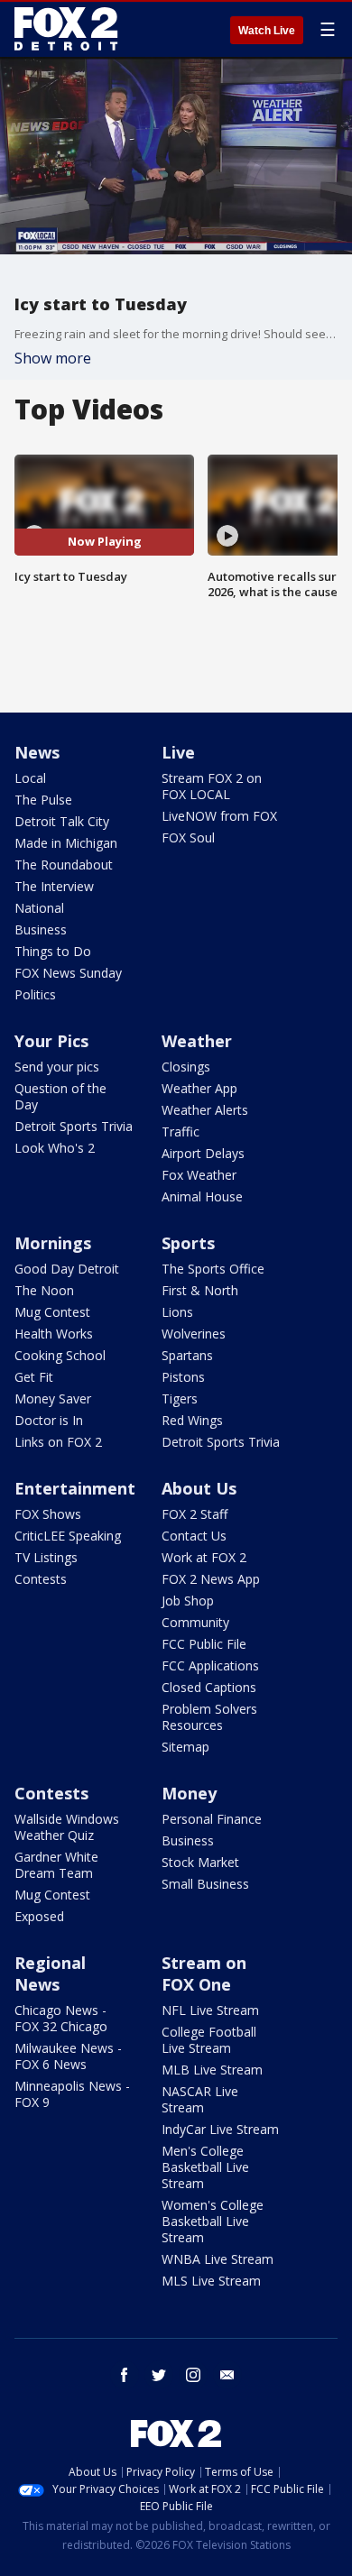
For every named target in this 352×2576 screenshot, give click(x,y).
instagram (193, 2375)
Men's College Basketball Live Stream (205, 2167)
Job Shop (188, 1601)
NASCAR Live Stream (200, 2099)
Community (195, 1622)
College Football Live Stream (209, 2040)
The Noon (44, 1290)
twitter (159, 2375)
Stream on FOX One (204, 1973)
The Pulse (43, 800)
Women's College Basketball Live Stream (213, 2221)
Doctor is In (49, 1420)
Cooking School (60, 1355)
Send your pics (57, 1067)
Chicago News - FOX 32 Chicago (61, 2018)
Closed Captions (209, 1687)
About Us (199, 1488)
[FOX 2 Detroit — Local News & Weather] (67, 29)
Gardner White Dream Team (56, 1865)
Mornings (53, 1243)
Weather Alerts (205, 1110)
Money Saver (53, 1398)
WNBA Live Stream (218, 2259)
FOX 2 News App (211, 1579)
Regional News (50, 1973)
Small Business (205, 1884)
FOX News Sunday (68, 973)
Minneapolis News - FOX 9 (72, 2094)
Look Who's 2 (55, 1148)
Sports (188, 1243)
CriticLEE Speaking (68, 1536)
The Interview (54, 886)
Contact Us (194, 1536)
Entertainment (75, 1488)
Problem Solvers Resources (209, 1717)
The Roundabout (64, 865)
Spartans (187, 1355)
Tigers (180, 1398)
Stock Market (200, 1862)
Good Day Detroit (67, 1269)
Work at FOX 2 (204, 1557)
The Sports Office (213, 1269)
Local (30, 778)
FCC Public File (204, 1644)
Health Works (54, 1334)
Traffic (181, 1132)
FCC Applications (210, 1665)
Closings (186, 1067)
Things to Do (53, 951)
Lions (177, 1312)
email (227, 2375)
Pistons (183, 1377)
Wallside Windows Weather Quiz (67, 1827)
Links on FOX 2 (58, 1442)
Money (189, 1793)
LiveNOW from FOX (219, 816)
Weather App (199, 1088)
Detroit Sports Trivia (74, 1126)
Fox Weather (199, 1175)
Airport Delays (203, 1153)
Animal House (202, 1196)
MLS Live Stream (211, 2281)
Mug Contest (52, 1312)
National (39, 908)
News (37, 752)
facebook (125, 2375)
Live (178, 752)
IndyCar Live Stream (220, 2129)
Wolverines (194, 1334)
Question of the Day (60, 1096)
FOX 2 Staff (195, 1514)
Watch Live (267, 31)
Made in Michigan (66, 843)
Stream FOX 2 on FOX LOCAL (212, 786)
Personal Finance (212, 1819)
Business (41, 929)
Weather (197, 1041)
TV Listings (46, 1557)
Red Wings (192, 1420)
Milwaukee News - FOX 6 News (68, 2056)
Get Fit (34, 1377)
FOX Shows (48, 1514)
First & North (200, 1290)
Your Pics (51, 1041)
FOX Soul (188, 837)
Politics (35, 994)
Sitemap (185, 1747)
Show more (53, 358)
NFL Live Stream (210, 2010)
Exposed (39, 1916)
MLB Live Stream (212, 2070)
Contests (41, 1579)
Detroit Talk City (62, 821)
